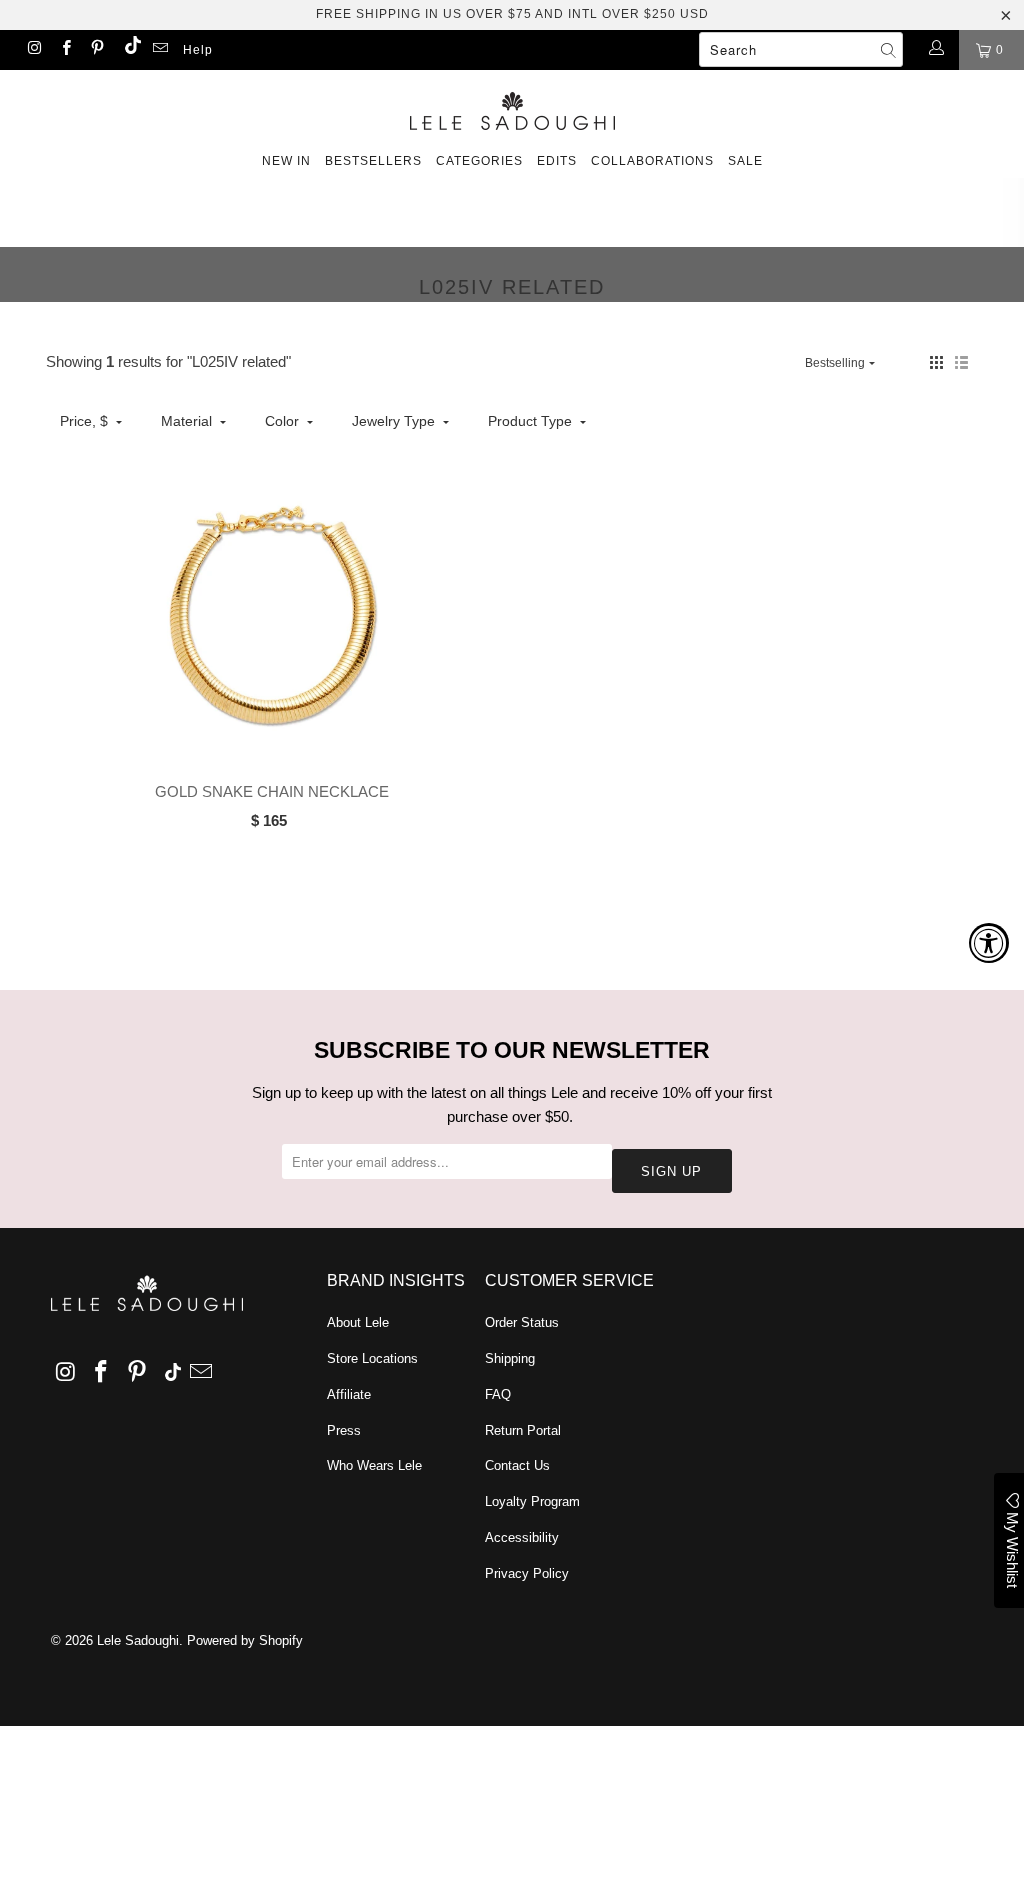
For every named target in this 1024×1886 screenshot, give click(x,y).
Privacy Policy (527, 1573)
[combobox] (801, 49)
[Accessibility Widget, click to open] (989, 943)
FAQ (498, 1394)
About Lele (358, 1322)
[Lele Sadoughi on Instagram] (33, 50)
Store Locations (372, 1358)
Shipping (510, 1358)
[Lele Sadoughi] (512, 107)
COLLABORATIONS (652, 161)
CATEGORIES (479, 161)
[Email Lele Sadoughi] (159, 50)
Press (344, 1430)
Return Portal (523, 1430)
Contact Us (517, 1465)
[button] (936, 362)
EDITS (557, 161)
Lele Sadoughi (138, 1640)
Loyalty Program (532, 1501)
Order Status (522, 1322)
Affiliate (349, 1394)
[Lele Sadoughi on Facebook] (64, 50)
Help (198, 50)
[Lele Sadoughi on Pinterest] (96, 50)
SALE (745, 161)
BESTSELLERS (373, 161)
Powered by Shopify (245, 1640)
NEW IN (286, 161)
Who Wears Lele (374, 1465)
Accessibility (522, 1537)
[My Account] (935, 50)
